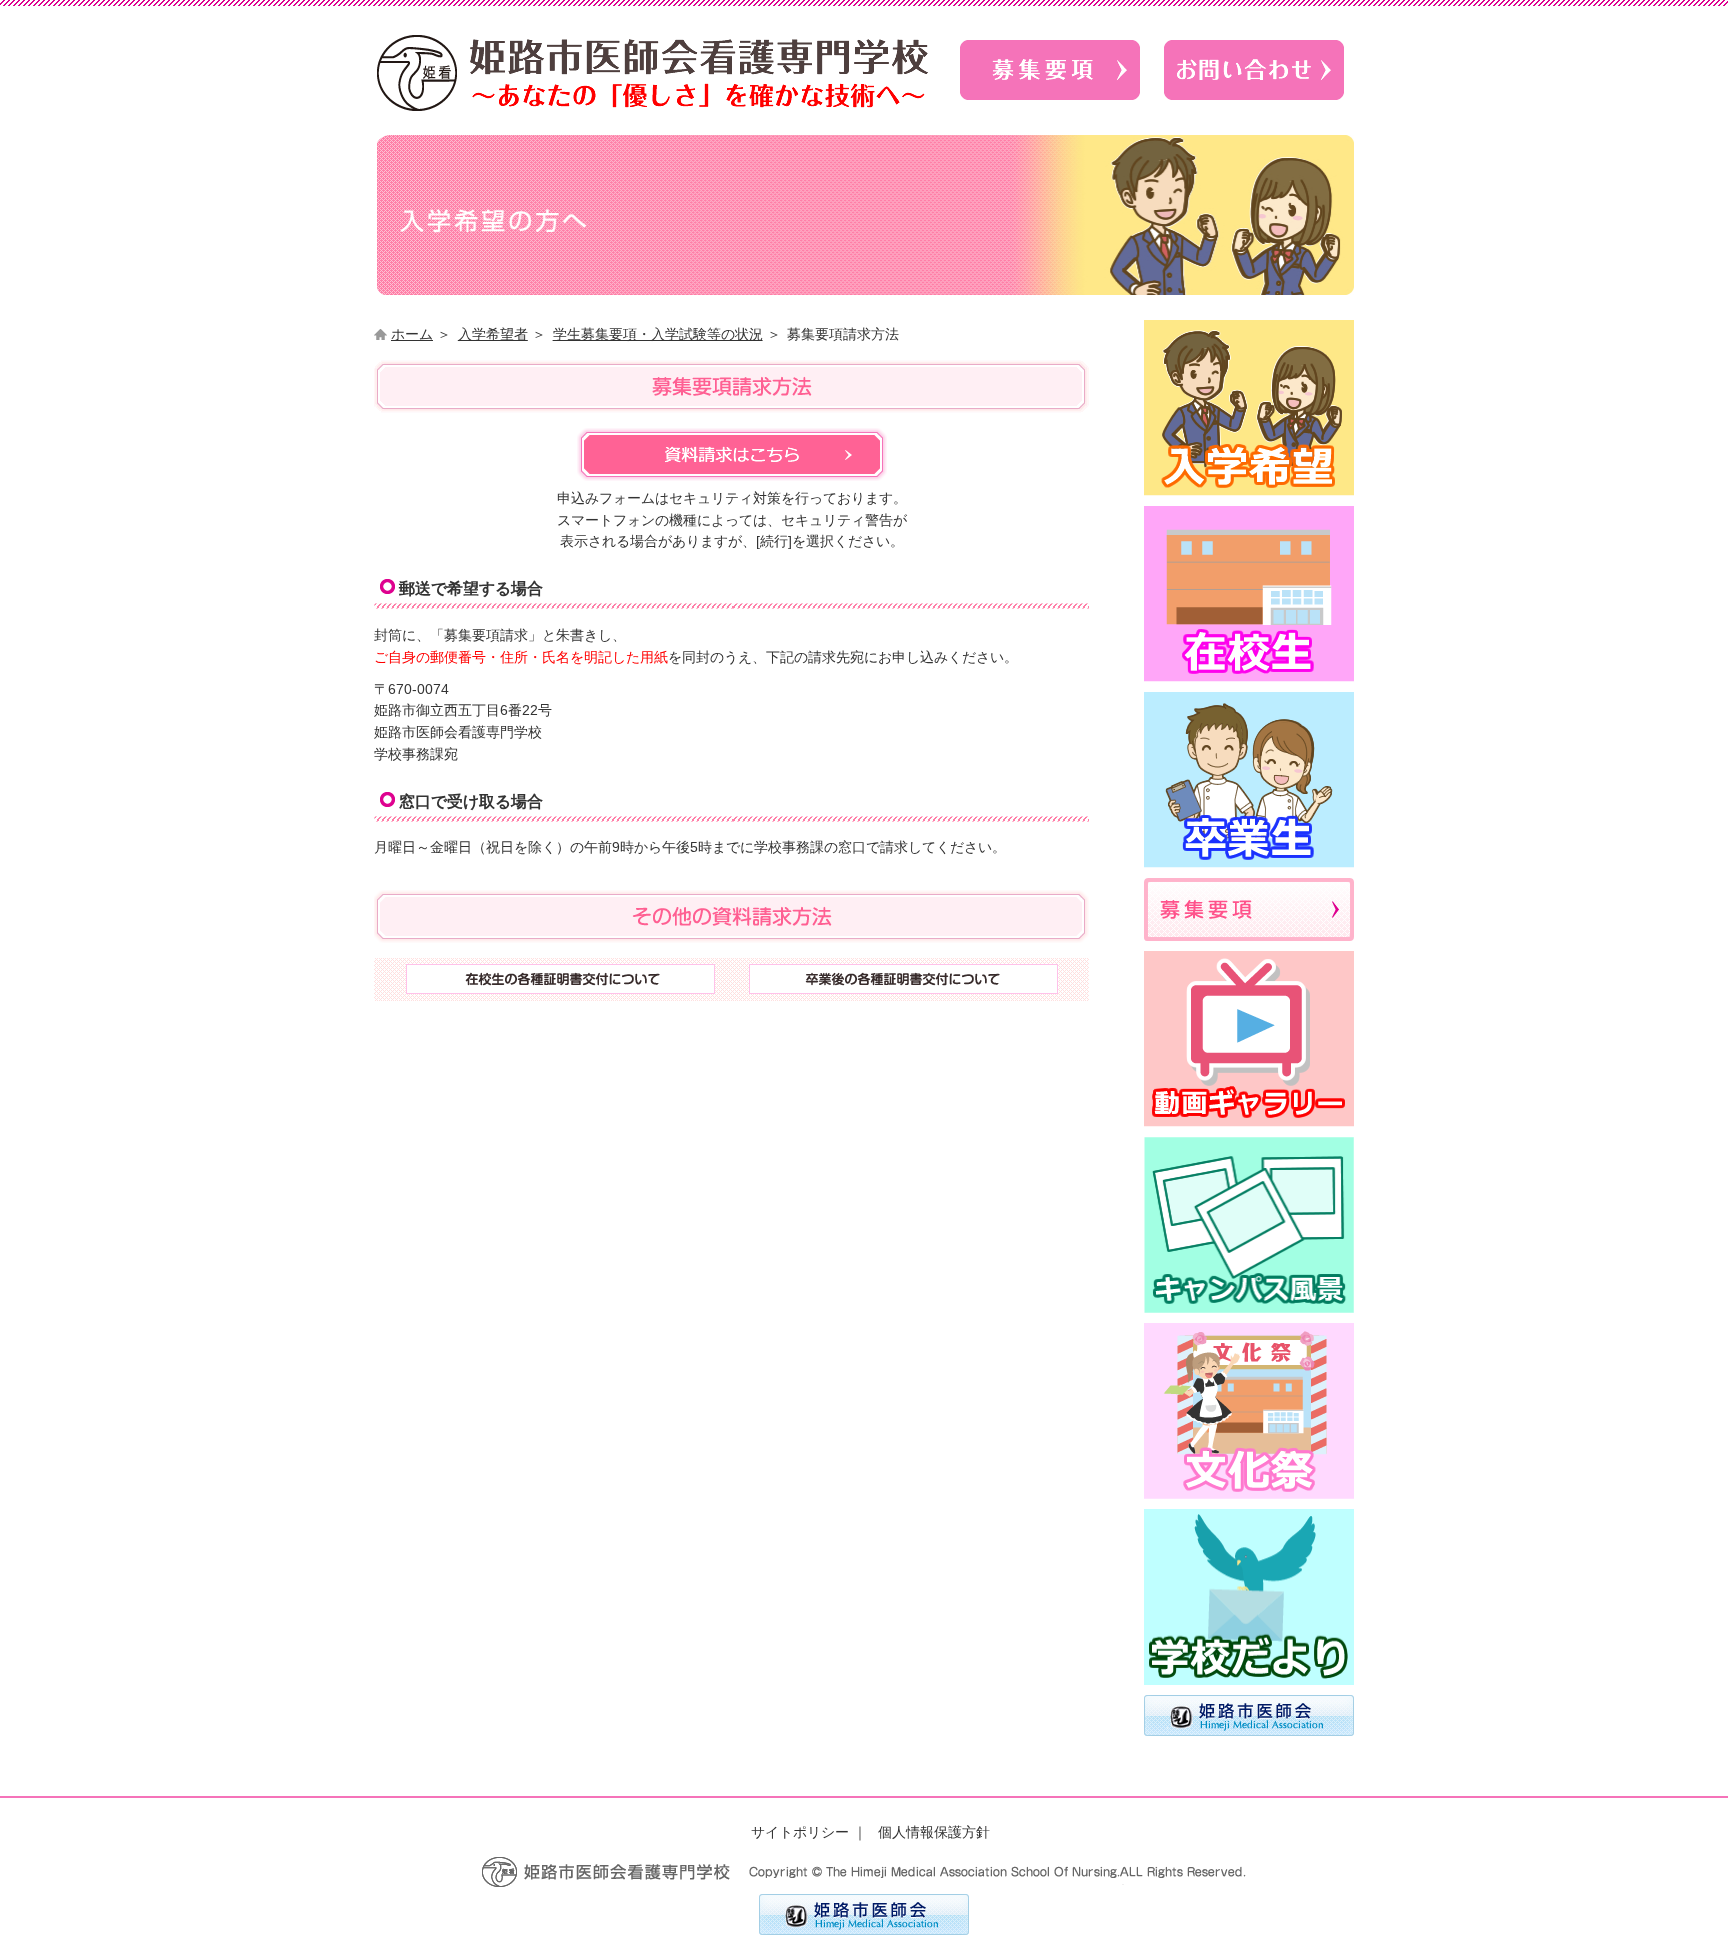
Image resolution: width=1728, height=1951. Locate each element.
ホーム (412, 334)
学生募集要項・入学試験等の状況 (658, 334)
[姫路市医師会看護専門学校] (652, 106)
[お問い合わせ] (1254, 105)
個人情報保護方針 (934, 1832)
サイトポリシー (800, 1832)
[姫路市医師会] (864, 1930)
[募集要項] (1050, 105)
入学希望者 (493, 334)
